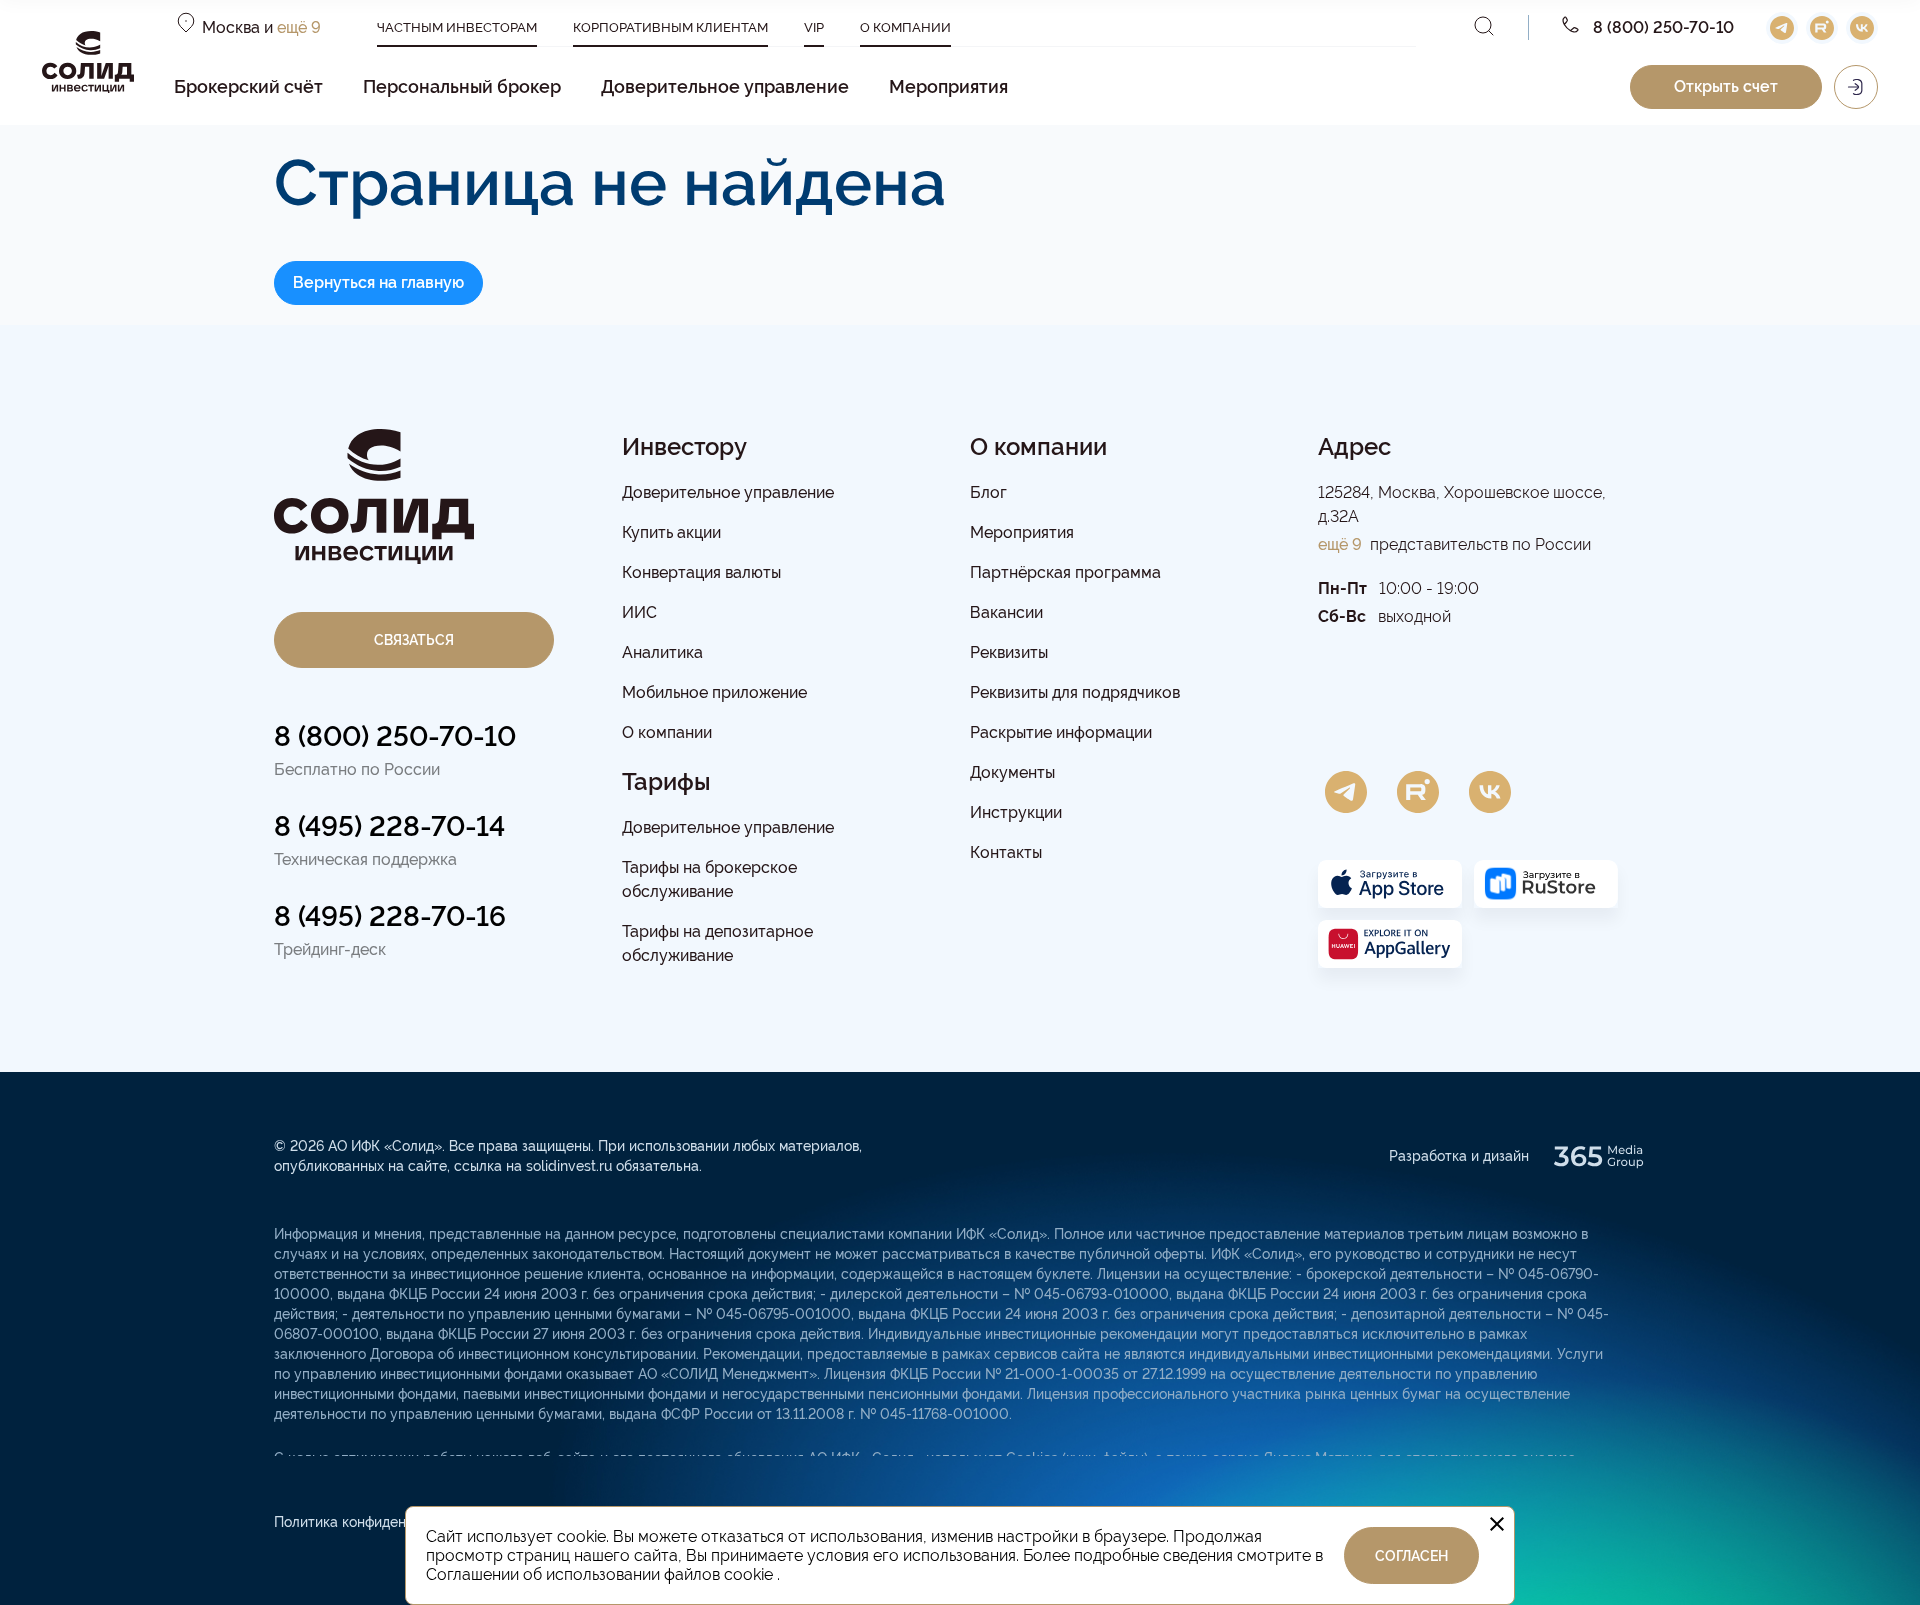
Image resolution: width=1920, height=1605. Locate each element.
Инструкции (1016, 812)
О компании (667, 732)
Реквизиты (1009, 652)
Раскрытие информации (1061, 732)
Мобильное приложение (714, 692)
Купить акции (671, 532)
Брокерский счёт (248, 86)
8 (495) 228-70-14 (389, 826)
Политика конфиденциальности (379, 1522)
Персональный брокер (462, 86)
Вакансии (1006, 612)
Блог (988, 492)
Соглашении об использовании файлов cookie (601, 1574)
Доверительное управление (725, 86)
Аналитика (662, 652)
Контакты (1006, 852)
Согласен (1411, 1556)
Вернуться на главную (378, 282)
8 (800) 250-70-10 (395, 736)
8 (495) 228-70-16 (390, 916)
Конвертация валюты (701, 572)
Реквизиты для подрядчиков (1075, 692)
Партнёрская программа (1065, 572)
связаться (414, 640)
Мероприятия (948, 86)
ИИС (639, 612)
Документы (1012, 772)
